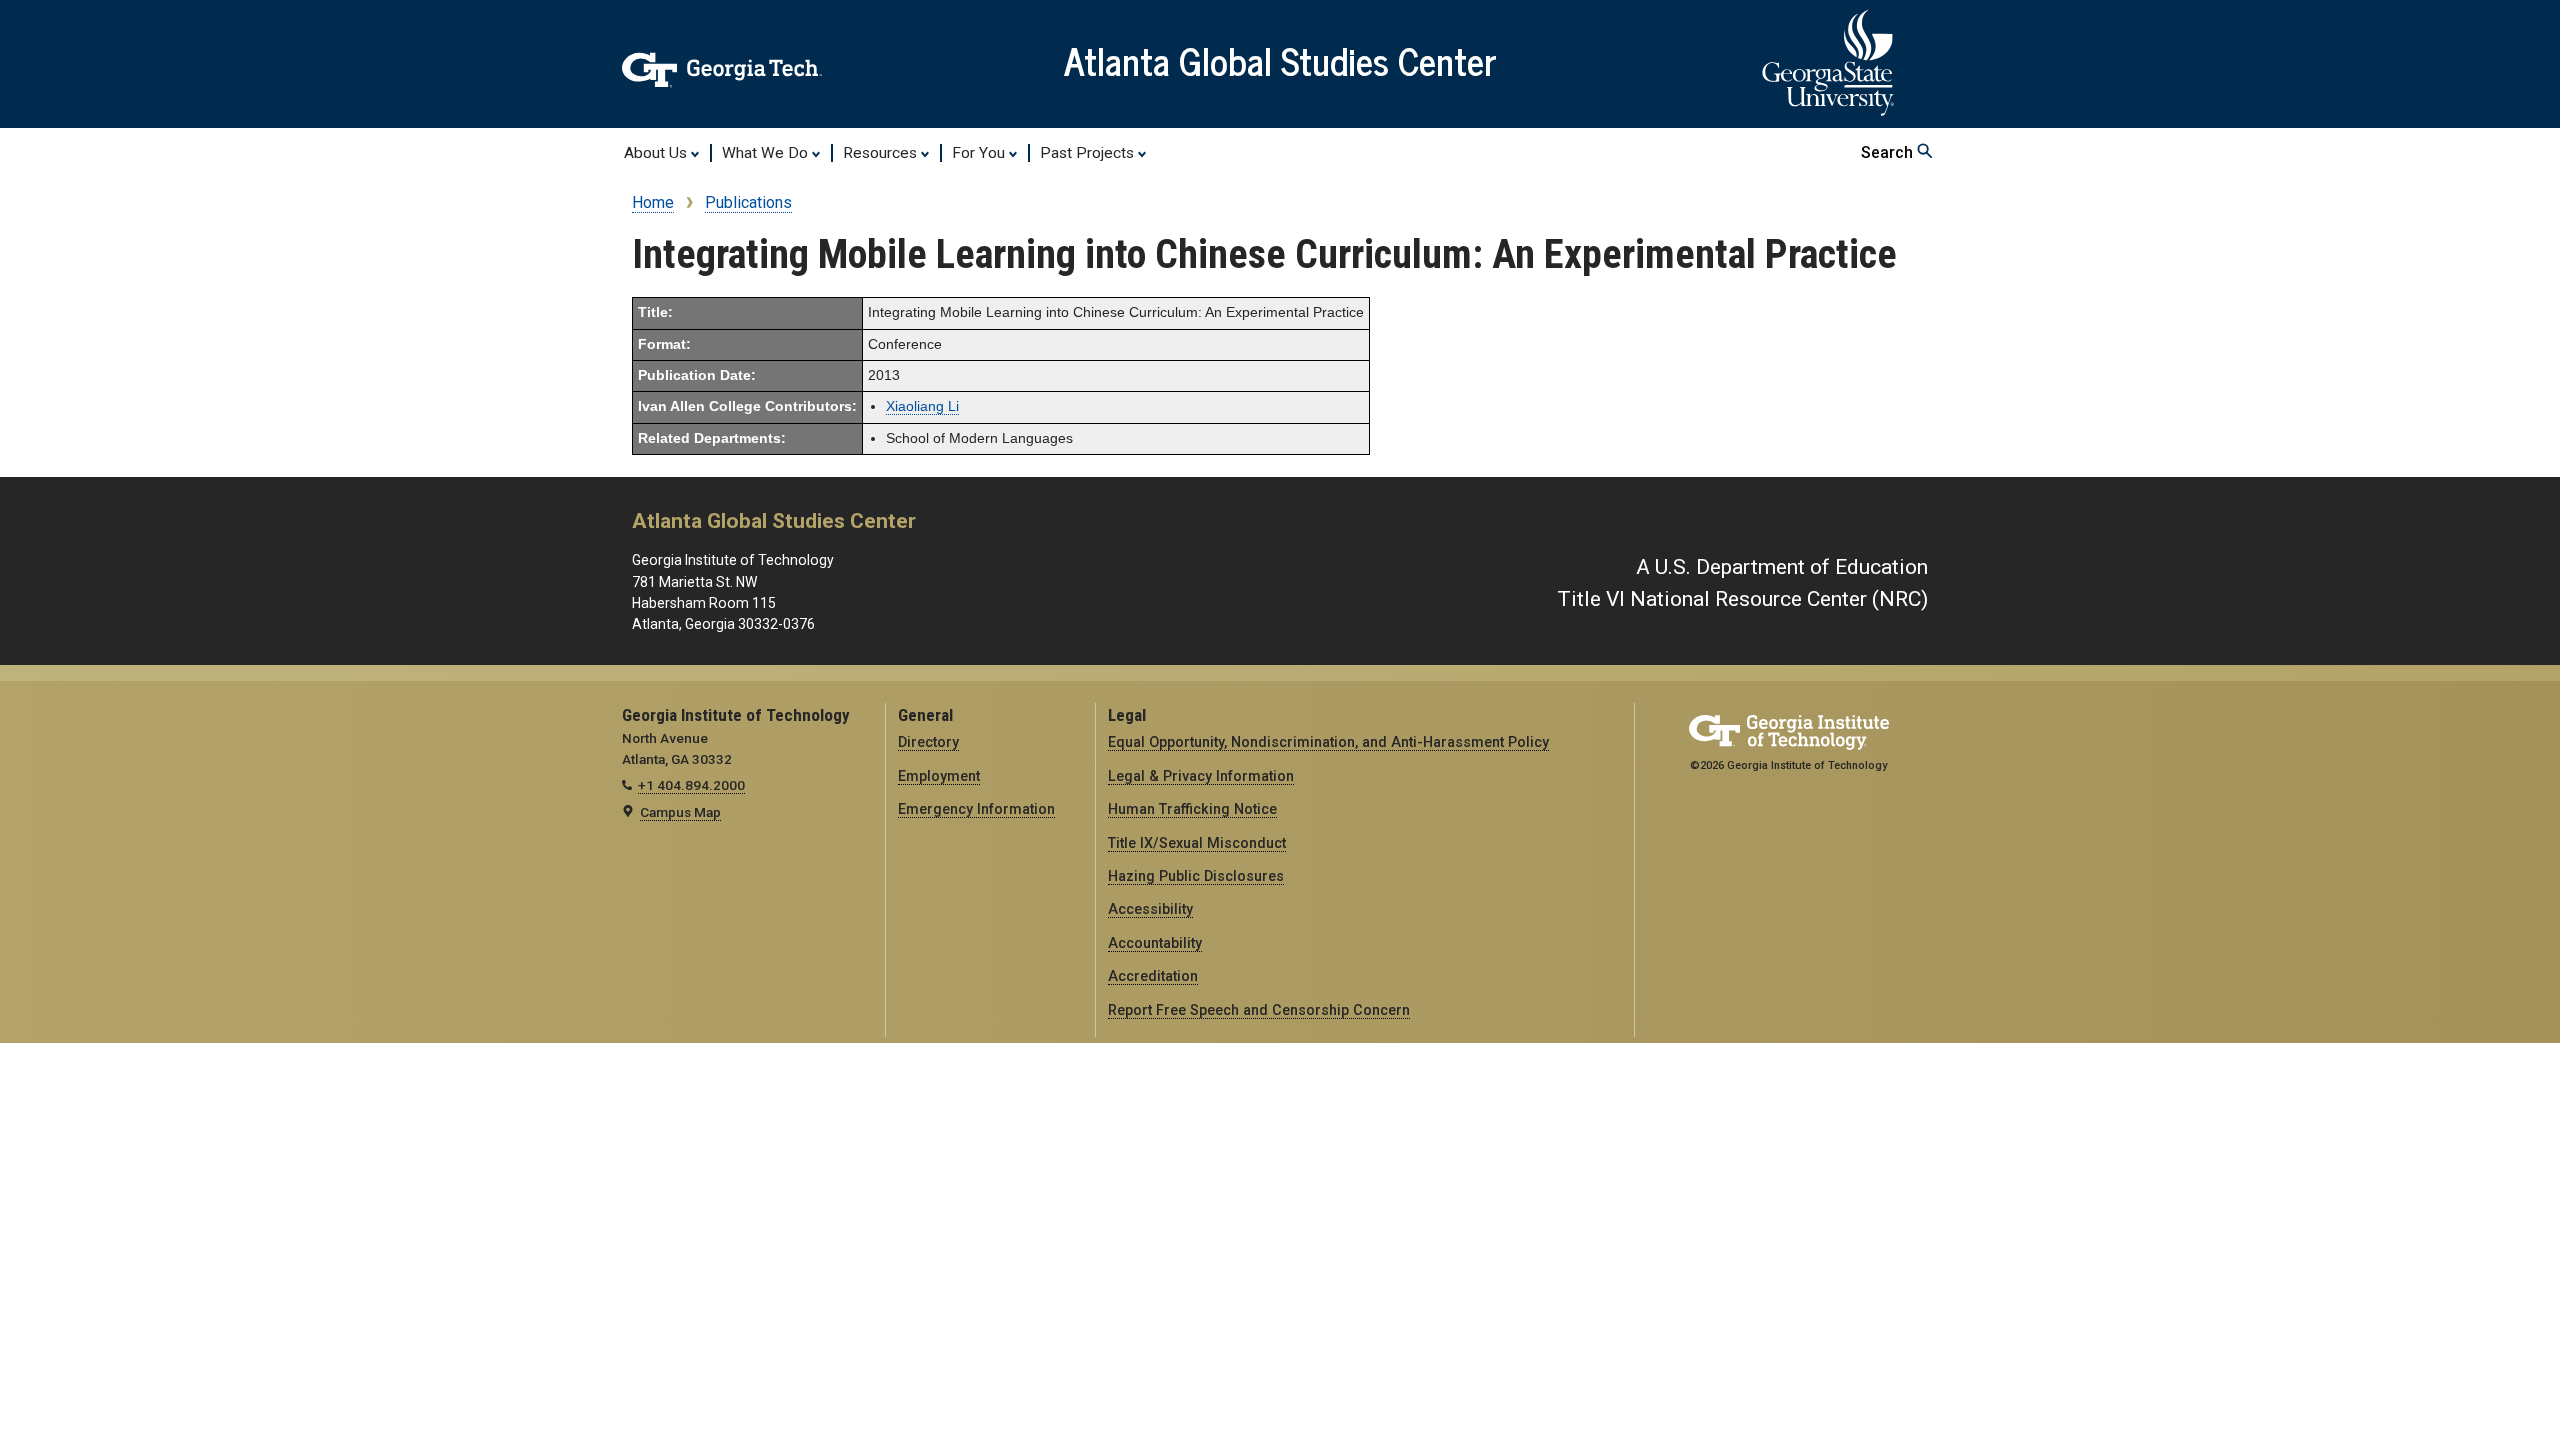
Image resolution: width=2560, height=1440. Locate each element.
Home (653, 202)
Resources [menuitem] (882, 153)
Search (1889, 152)
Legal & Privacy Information (1201, 776)
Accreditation (1153, 976)
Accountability (1155, 943)
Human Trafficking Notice (1192, 809)
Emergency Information (976, 809)
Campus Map (680, 812)
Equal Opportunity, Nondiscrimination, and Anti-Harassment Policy (1328, 742)
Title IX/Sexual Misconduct (1197, 843)
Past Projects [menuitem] (1089, 153)
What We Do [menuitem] (767, 153)
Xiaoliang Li (922, 406)
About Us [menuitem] (657, 153)
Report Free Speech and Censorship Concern (1259, 1010)
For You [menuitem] (980, 153)
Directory (928, 742)
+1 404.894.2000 (691, 785)
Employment (939, 776)
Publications (748, 202)
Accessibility (1150, 909)
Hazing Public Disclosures (1196, 876)
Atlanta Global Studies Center (1280, 60)
